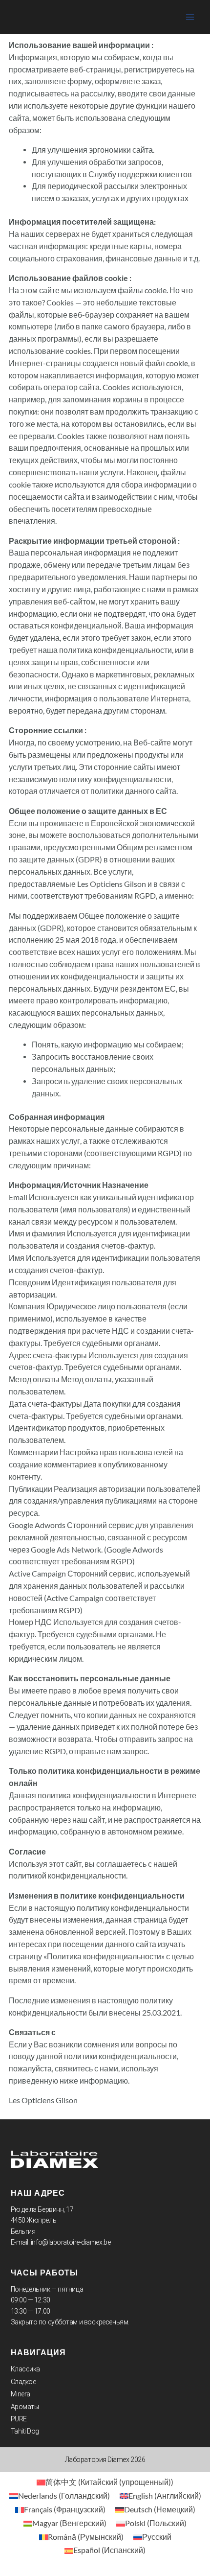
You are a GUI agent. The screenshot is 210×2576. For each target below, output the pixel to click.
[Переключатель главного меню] (190, 17)
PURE (19, 2419)
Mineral (21, 2394)
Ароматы (25, 2407)
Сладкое (23, 2382)
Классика (25, 2369)
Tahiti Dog (25, 2431)
